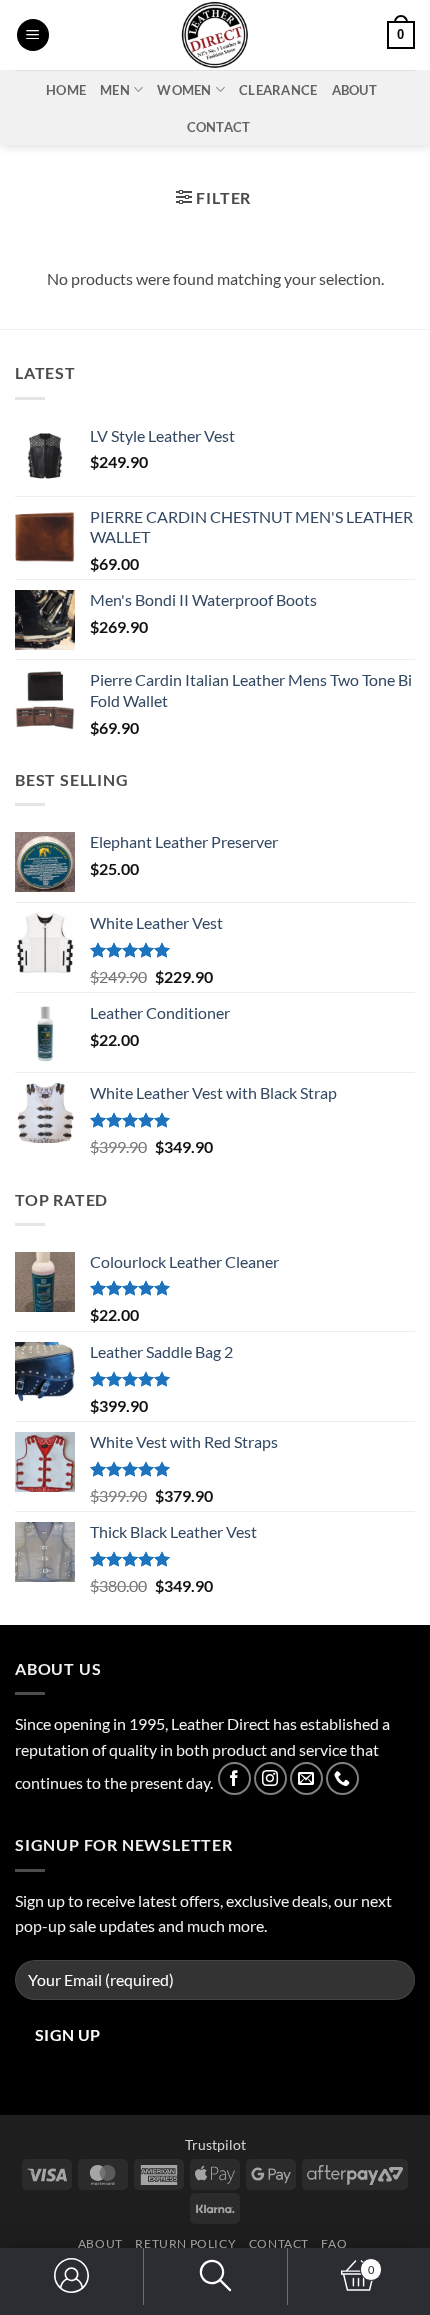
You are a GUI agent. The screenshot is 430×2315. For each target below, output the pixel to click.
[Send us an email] (306, 1778)
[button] (33, 35)
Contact (219, 127)
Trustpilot (215, 2144)
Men (115, 90)
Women (184, 90)
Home (66, 90)
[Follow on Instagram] (270, 1778)
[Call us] (342, 1778)
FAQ (334, 2243)
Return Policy (185, 2243)
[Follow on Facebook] (234, 1778)
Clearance (278, 90)
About (354, 90)
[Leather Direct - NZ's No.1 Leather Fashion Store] (215, 35)
